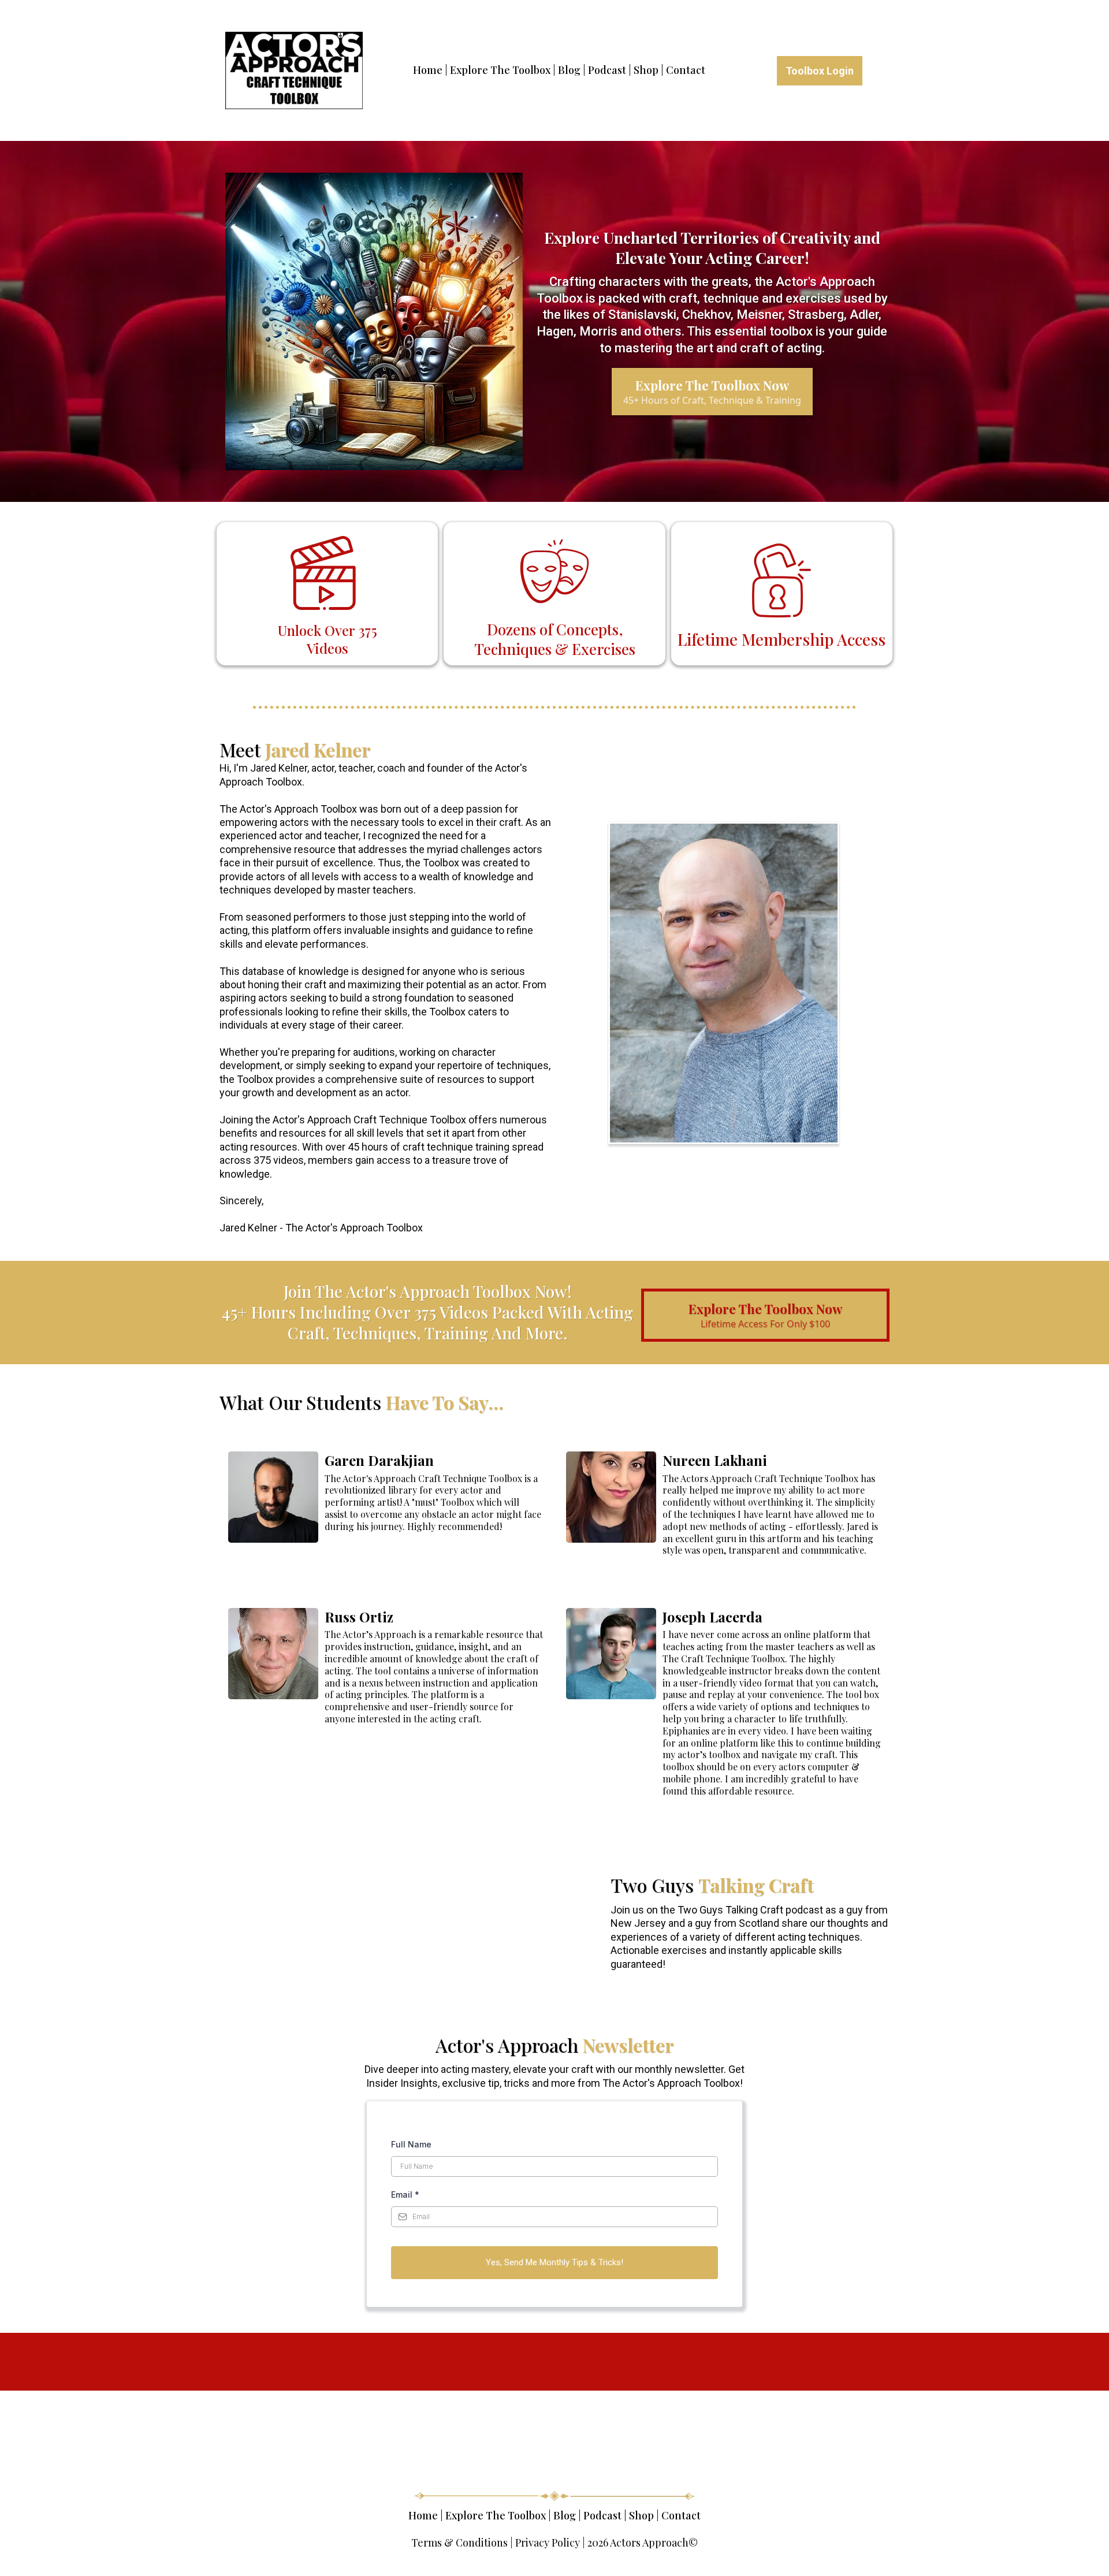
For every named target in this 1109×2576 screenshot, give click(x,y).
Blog (569, 70)
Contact (686, 70)
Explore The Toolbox (500, 70)
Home (428, 70)
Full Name (411, 2144)
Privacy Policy (548, 2543)
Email (405, 2195)
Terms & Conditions (459, 2543)
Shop (646, 70)
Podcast (607, 70)
